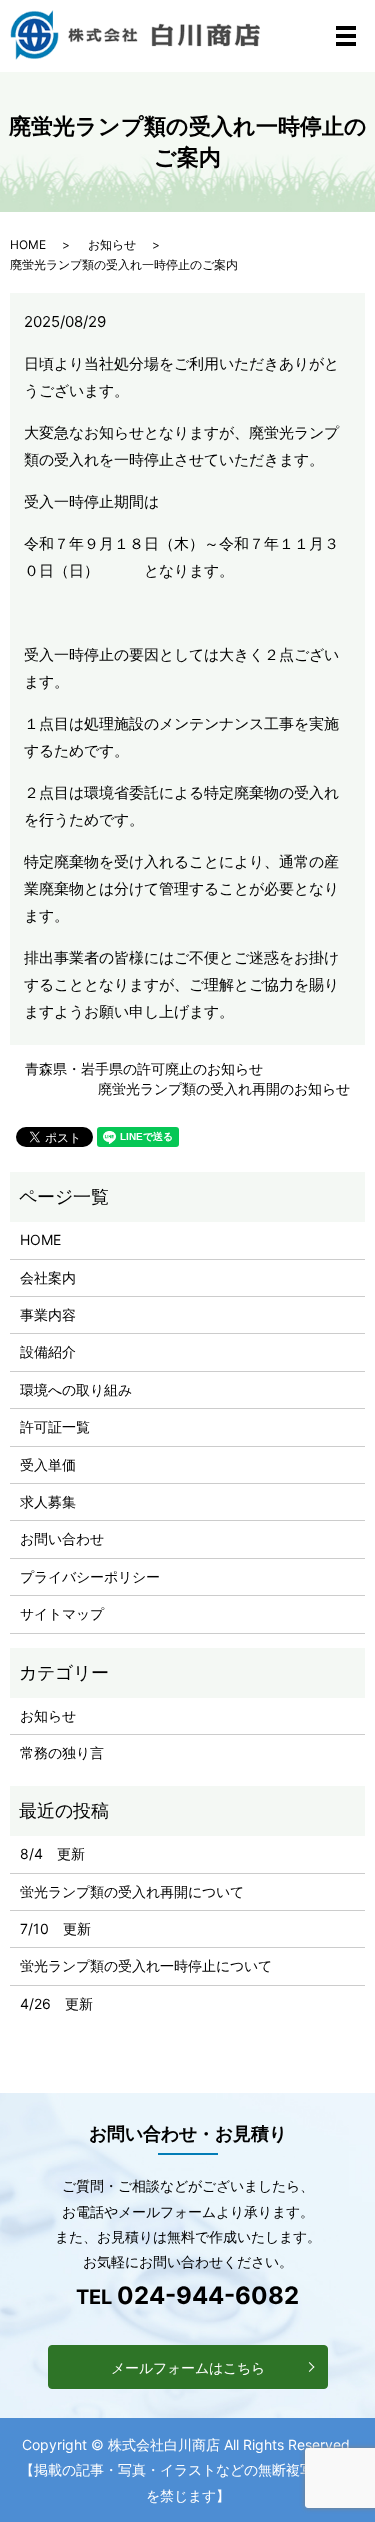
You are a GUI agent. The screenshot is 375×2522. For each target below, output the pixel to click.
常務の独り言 (62, 1752)
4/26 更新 (56, 2003)
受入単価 (48, 1464)
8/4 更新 (52, 1853)
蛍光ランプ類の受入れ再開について (132, 1891)
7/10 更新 (55, 1928)
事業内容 (48, 1314)
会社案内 (48, 1277)
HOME (28, 244)
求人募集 (48, 1501)
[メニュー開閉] (346, 36)
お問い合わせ (62, 1538)
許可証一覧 (55, 1426)
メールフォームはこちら (188, 2367)
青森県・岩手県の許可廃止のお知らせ (144, 1068)
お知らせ (112, 244)
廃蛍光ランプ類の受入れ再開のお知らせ (224, 1088)
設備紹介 (48, 1351)
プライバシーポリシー (90, 1576)
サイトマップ (62, 1613)
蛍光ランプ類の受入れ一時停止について (146, 1965)
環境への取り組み (76, 1389)
